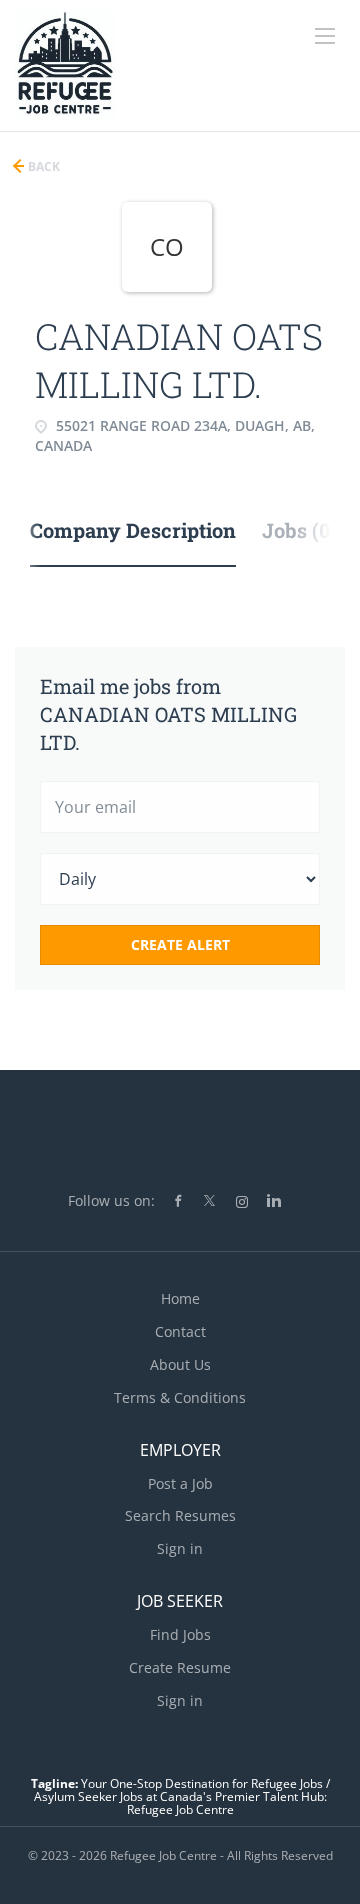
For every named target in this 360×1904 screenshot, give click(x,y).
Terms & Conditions (180, 1397)
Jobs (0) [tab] (299, 530)
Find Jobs (180, 1634)
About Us (180, 1364)
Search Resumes (180, 1515)
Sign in (180, 1548)
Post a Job (180, 1483)
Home (180, 1298)
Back (42, 166)
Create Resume (180, 1667)
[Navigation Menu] (325, 36)
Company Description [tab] (133, 530)
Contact (180, 1331)
